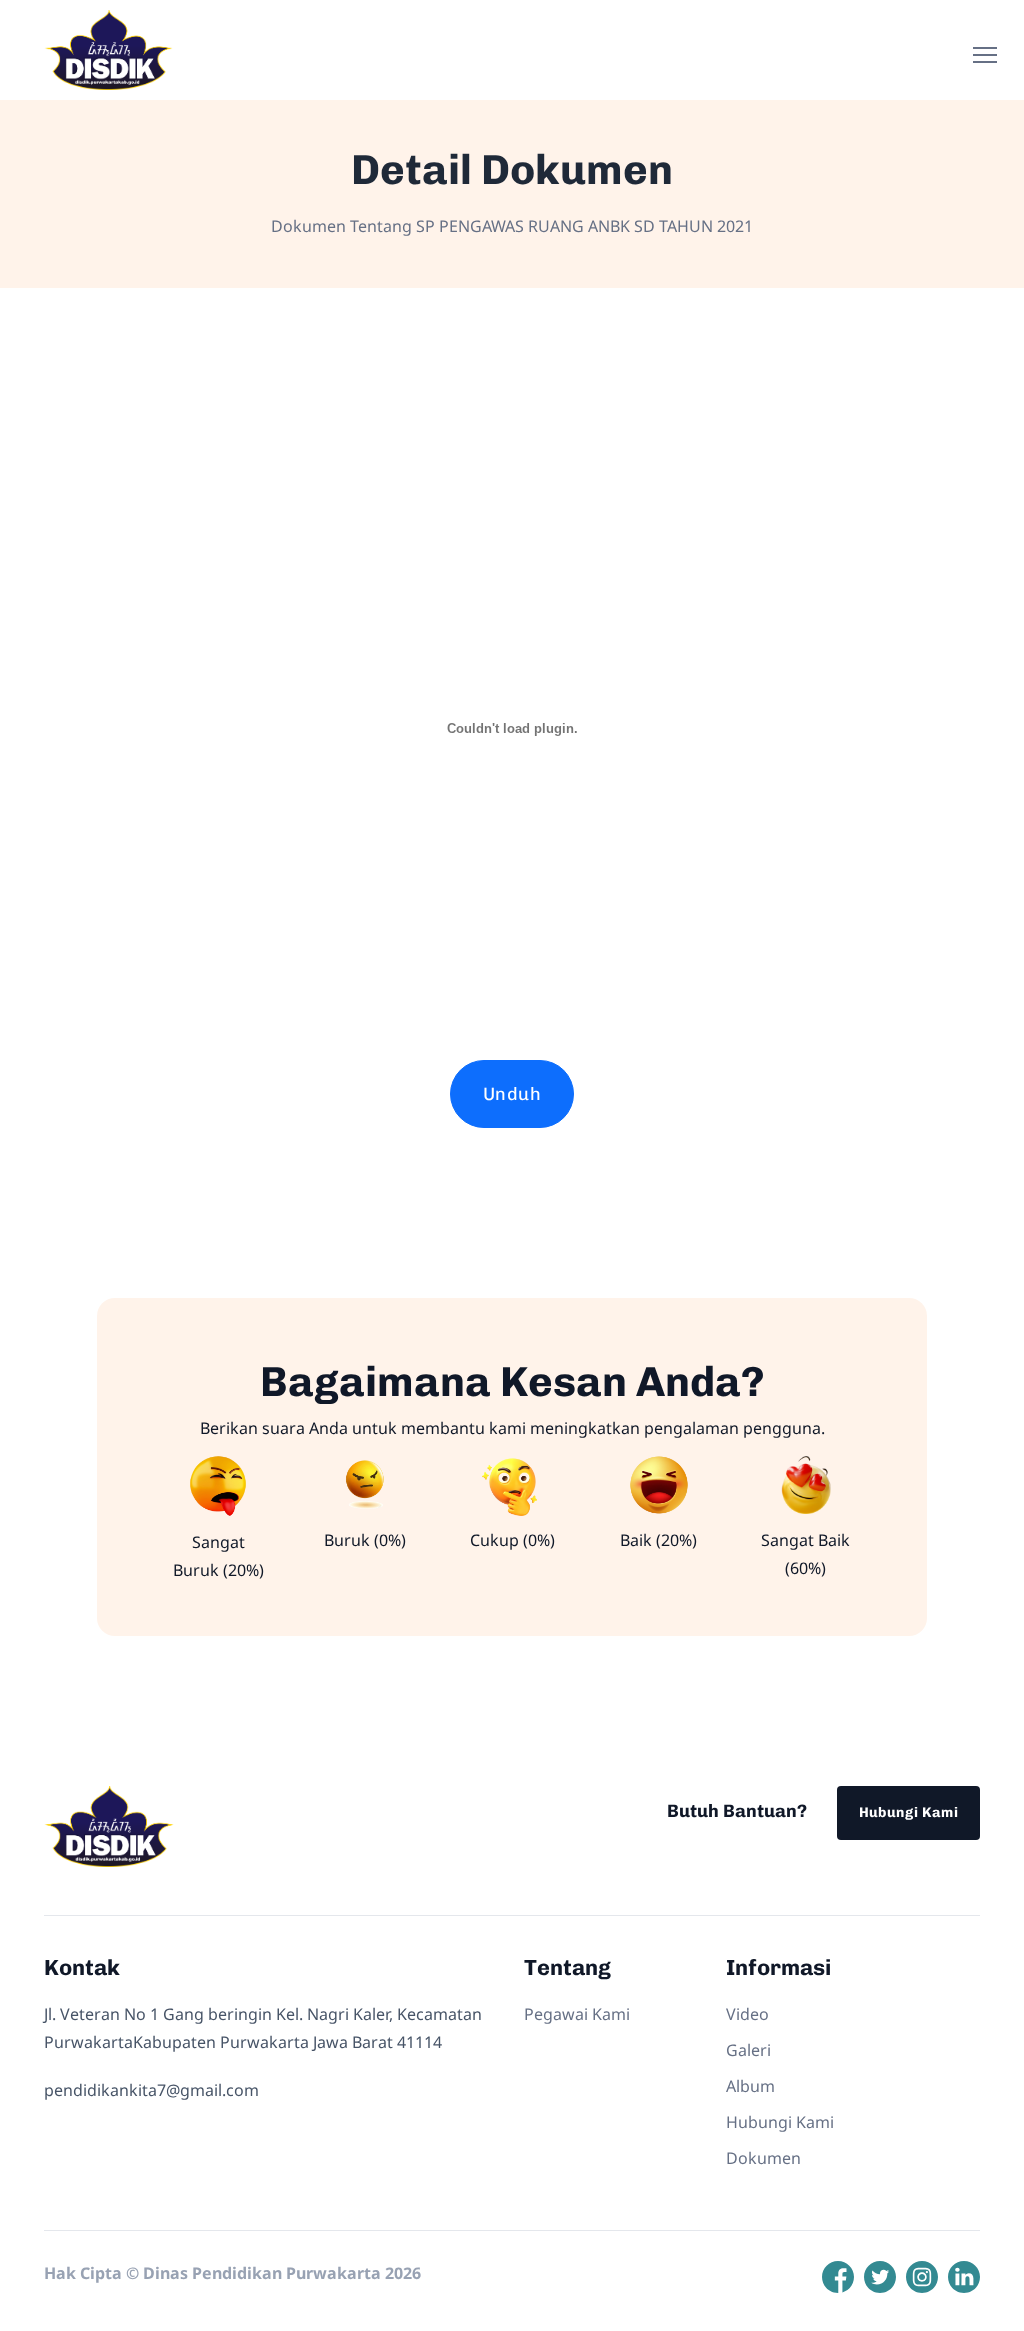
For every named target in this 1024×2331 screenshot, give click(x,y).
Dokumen (763, 2158)
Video (747, 2014)
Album (750, 2086)
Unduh (512, 1094)
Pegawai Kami (577, 2014)
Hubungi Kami (908, 1812)
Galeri (748, 2050)
